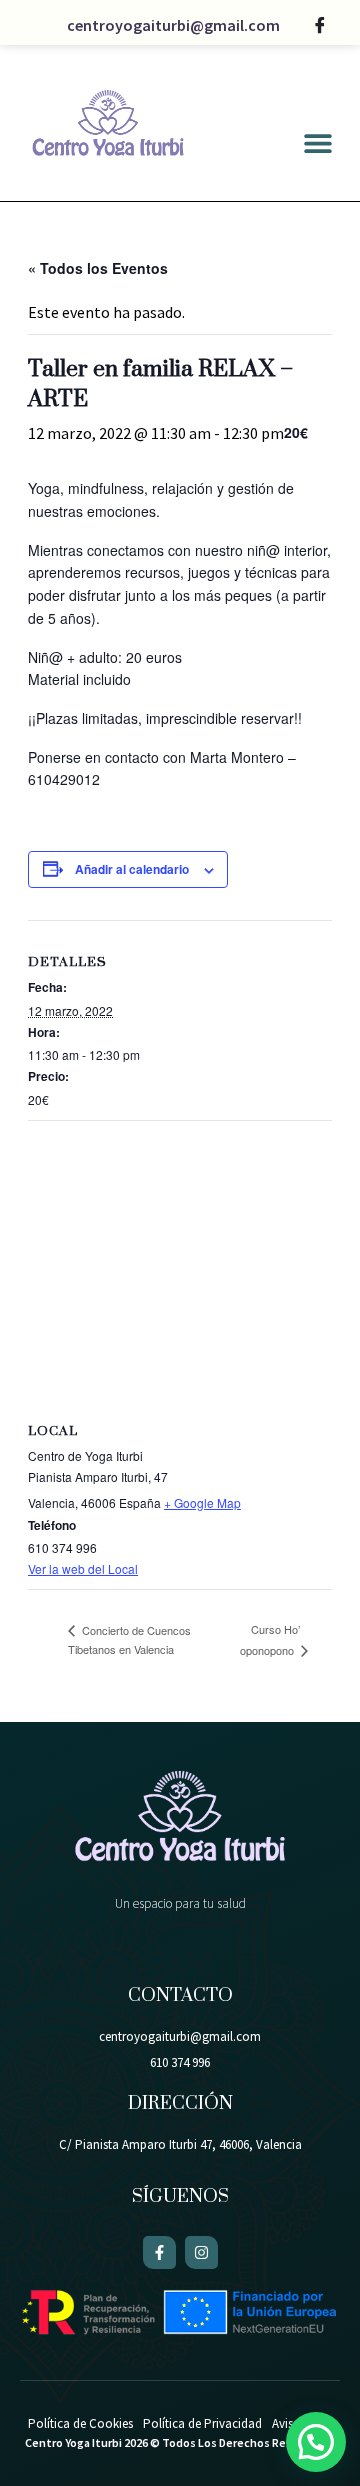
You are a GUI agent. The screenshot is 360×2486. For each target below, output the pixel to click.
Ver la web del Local (83, 1568)
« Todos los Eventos (98, 268)
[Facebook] (320, 25)
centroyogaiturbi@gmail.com (173, 25)
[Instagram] (201, 2252)
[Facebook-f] (159, 2252)
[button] (317, 143)
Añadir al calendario (132, 869)
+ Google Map (202, 1502)
